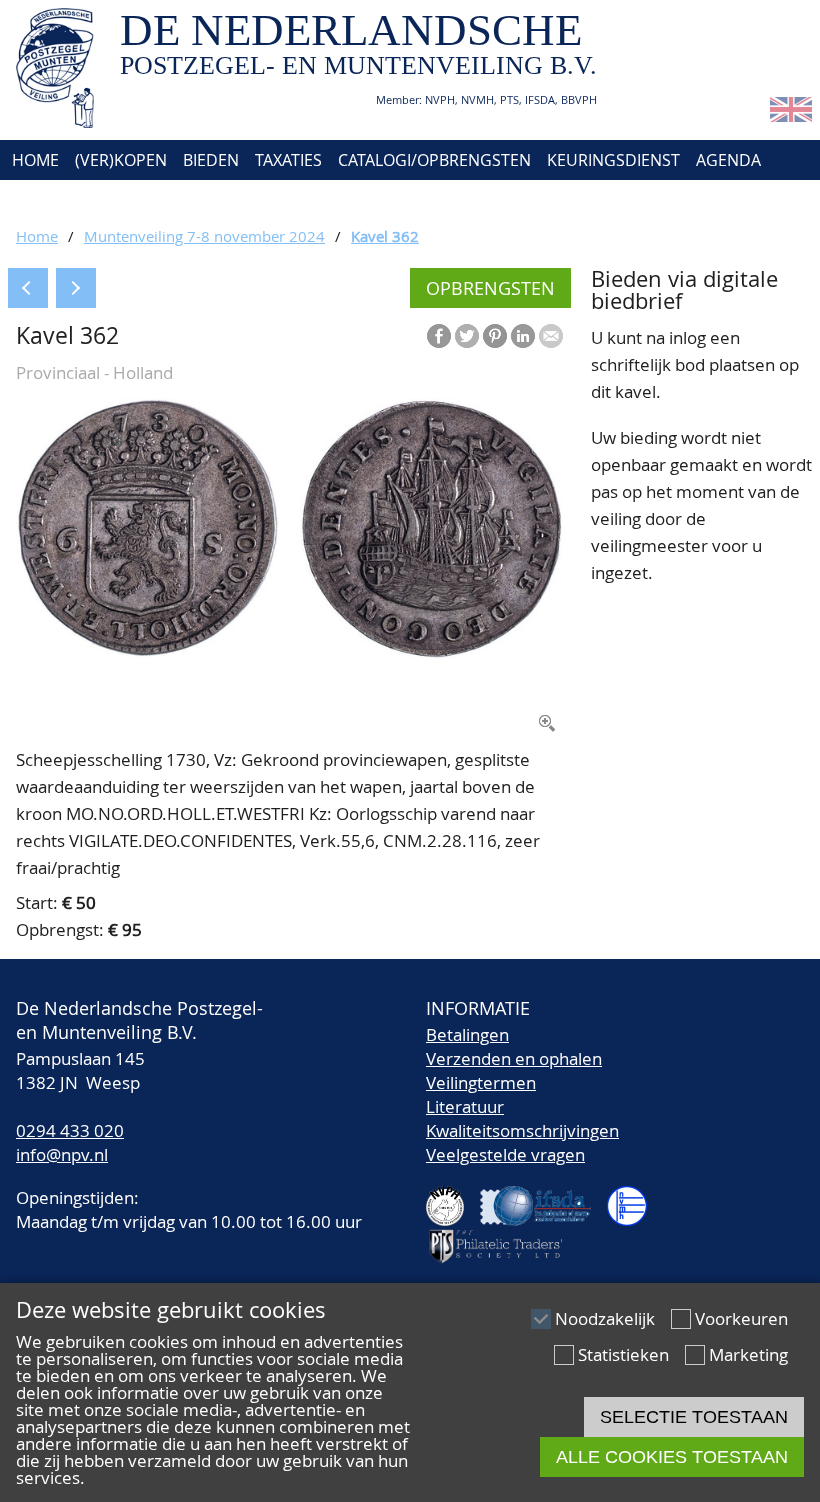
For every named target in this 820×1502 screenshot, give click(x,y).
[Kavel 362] (289, 652)
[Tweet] (467, 336)
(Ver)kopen (121, 160)
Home (33, 160)
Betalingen (467, 1034)
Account (226, 200)
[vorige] (28, 288)
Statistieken (623, 1354)
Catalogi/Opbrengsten (434, 160)
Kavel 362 (385, 236)
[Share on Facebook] (439, 336)
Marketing (748, 1354)
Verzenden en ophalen (514, 1058)
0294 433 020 (70, 1130)
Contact (137, 200)
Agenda (728, 160)
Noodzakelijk (605, 1318)
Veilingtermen (481, 1082)
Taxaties (288, 160)
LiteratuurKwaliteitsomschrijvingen (522, 1118)
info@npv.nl (62, 1154)
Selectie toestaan (694, 1417)
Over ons (47, 200)
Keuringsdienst (613, 160)
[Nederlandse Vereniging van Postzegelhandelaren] (453, 1197)
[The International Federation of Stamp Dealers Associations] (543, 1197)
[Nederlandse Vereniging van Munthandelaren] (635, 1197)
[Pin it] (495, 336)
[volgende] (76, 288)
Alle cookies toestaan (672, 1457)
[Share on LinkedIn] (523, 336)
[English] (791, 115)
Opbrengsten (490, 288)
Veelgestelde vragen (505, 1154)
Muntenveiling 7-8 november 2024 (204, 236)
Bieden (211, 160)
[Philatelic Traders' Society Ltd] (504, 1237)
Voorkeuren (741, 1318)
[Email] (551, 336)
